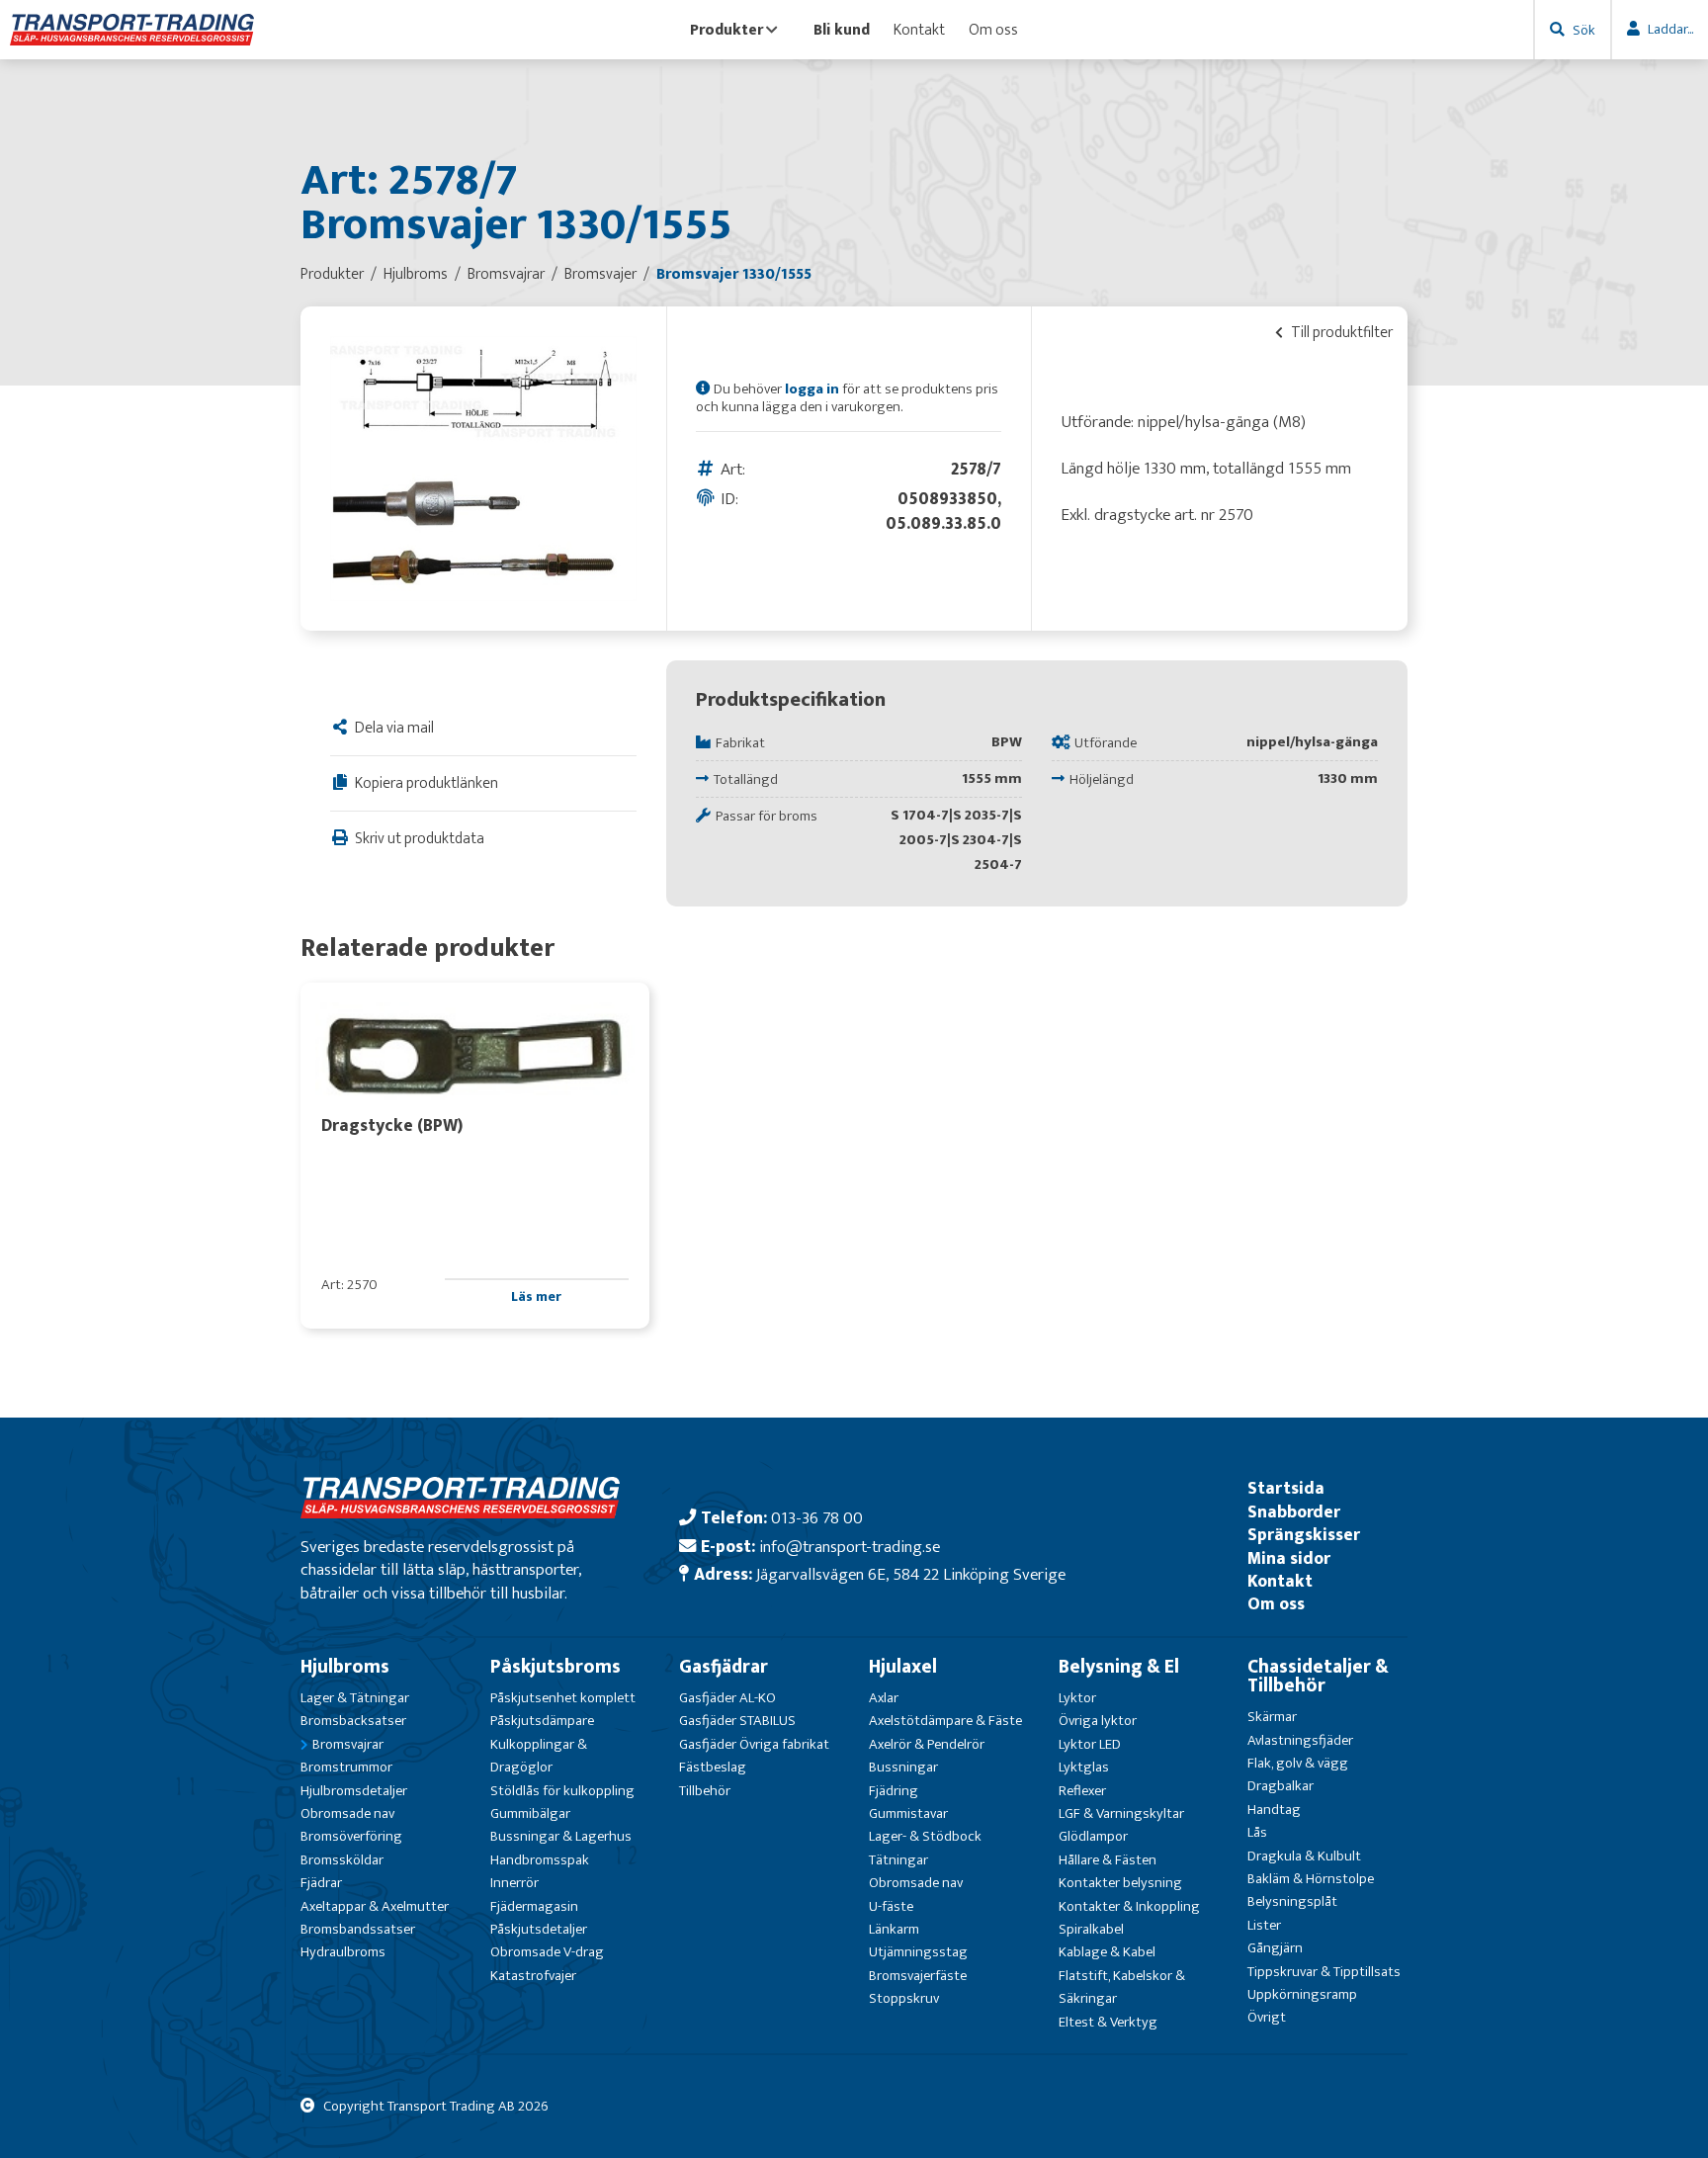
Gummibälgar (530, 1813)
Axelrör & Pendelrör (927, 1744)
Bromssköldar (342, 1860)
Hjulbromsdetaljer (354, 1791)
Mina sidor (1289, 1558)
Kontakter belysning (1120, 1883)
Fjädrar (321, 1883)
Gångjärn (1275, 1948)
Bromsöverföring (351, 1836)
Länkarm (894, 1929)
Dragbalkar (1281, 1786)
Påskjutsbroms (555, 1667)
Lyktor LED (1090, 1744)
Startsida (1286, 1488)
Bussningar (903, 1767)
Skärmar (1272, 1717)
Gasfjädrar (724, 1667)
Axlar (884, 1698)
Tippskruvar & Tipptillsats (1324, 1972)
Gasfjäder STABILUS (737, 1721)
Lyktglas (1084, 1767)
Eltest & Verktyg (1108, 2022)
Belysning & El (1119, 1667)
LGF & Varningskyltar (1121, 1813)
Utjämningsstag (918, 1952)
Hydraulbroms (343, 1952)
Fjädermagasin (534, 1906)
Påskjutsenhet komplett (563, 1698)
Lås (1257, 1832)
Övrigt (1267, 2017)
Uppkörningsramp (1302, 1994)
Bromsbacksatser (353, 1721)
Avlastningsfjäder (1300, 1740)
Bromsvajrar (348, 1744)
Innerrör (514, 1883)
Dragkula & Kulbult (1304, 1856)
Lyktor (1077, 1698)
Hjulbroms (345, 1667)
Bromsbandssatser (358, 1929)
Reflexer (1082, 1791)
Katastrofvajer (533, 1976)
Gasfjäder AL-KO (727, 1698)
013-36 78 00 (817, 1518)
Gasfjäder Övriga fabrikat (754, 1744)
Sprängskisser (1304, 1535)
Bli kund (842, 30)
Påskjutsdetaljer (539, 1929)
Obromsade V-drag (547, 1952)
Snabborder (1294, 1512)
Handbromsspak (540, 1860)
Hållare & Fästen (1108, 1860)
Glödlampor (1093, 1836)
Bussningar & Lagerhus (561, 1836)
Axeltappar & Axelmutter (375, 1906)
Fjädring (894, 1791)
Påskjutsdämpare (542, 1721)
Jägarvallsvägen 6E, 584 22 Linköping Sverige (911, 1574)
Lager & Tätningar (355, 1698)
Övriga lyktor (1098, 1721)
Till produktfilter (1340, 332)
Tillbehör (705, 1791)
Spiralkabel (1091, 1929)
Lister (1264, 1925)
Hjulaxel (903, 1667)
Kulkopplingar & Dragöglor (539, 1756)
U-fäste (891, 1906)
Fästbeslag (713, 1767)
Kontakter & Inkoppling (1129, 1906)
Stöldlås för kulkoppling (562, 1791)
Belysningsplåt (1292, 1901)
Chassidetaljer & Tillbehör (1318, 1676)
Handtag (1274, 1810)
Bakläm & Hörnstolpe (1311, 1879)
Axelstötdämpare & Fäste (945, 1721)
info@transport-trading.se (850, 1547)
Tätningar (898, 1860)
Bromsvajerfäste (918, 1976)
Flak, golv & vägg (1298, 1763)
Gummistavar (908, 1813)
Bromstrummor (346, 1767)
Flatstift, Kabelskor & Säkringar (1122, 1987)
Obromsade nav (347, 1813)
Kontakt (919, 30)
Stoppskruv (904, 1998)
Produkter (726, 30)
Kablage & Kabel (1107, 1952)
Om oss (993, 30)
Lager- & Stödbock (925, 1836)
